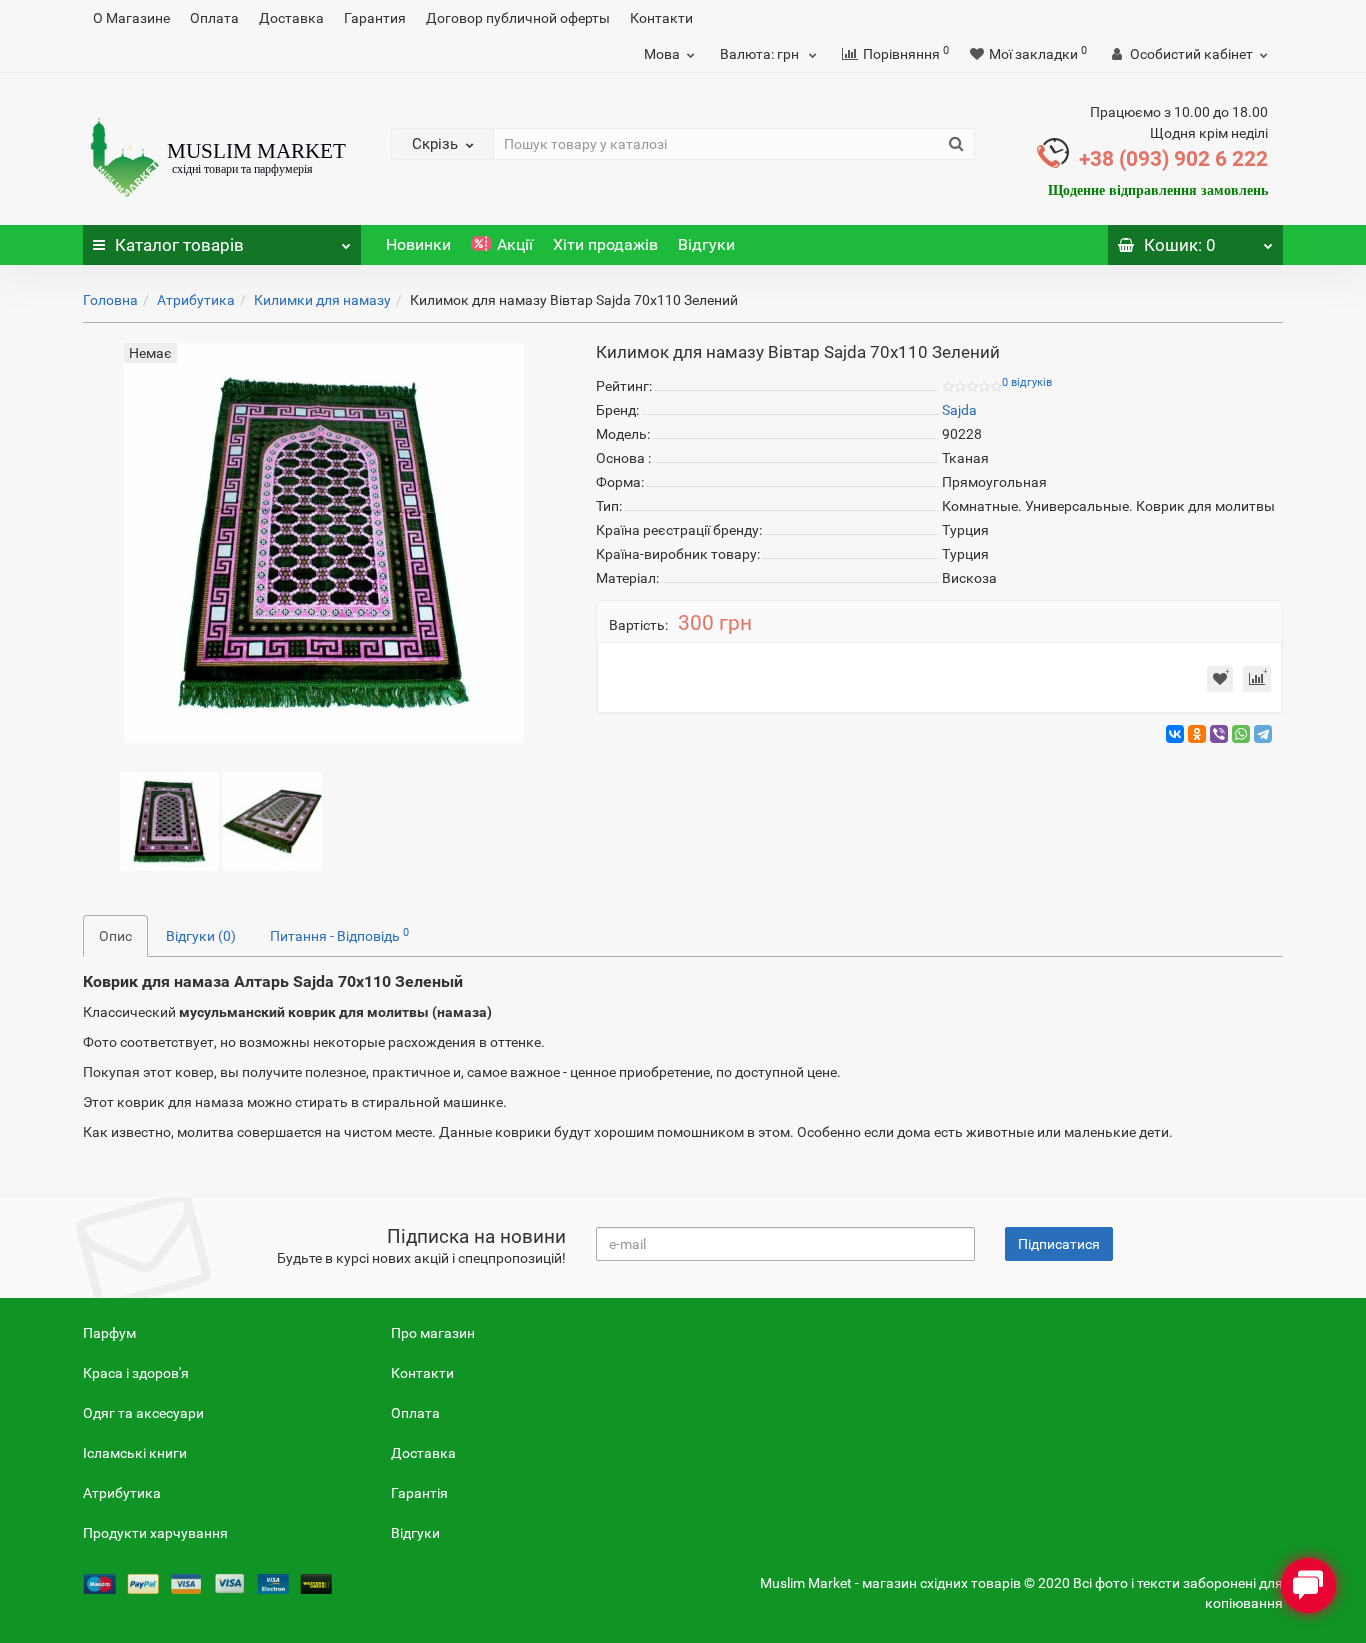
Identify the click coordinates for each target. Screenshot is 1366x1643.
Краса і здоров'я (136, 1373)
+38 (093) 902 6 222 (1173, 159)
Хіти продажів (605, 244)
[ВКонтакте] (1175, 734)
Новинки (418, 244)
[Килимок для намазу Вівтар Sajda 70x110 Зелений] (169, 820)
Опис (115, 936)
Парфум (109, 1333)
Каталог (179, 245)
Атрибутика (196, 300)
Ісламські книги (135, 1453)
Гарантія (419, 1493)
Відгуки (706, 244)
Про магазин (433, 1333)
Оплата (214, 18)
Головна (110, 300)
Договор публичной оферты (518, 18)
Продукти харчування (155, 1533)
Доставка (291, 18)
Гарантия (375, 18)
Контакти (661, 18)
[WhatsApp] (1241, 734)
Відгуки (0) (201, 936)
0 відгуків (1027, 382)
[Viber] (1219, 734)
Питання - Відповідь (339, 935)
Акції (515, 244)
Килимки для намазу (322, 300)
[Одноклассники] (1197, 734)
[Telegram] (1263, 734)
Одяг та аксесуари (143, 1413)
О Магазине (131, 18)
